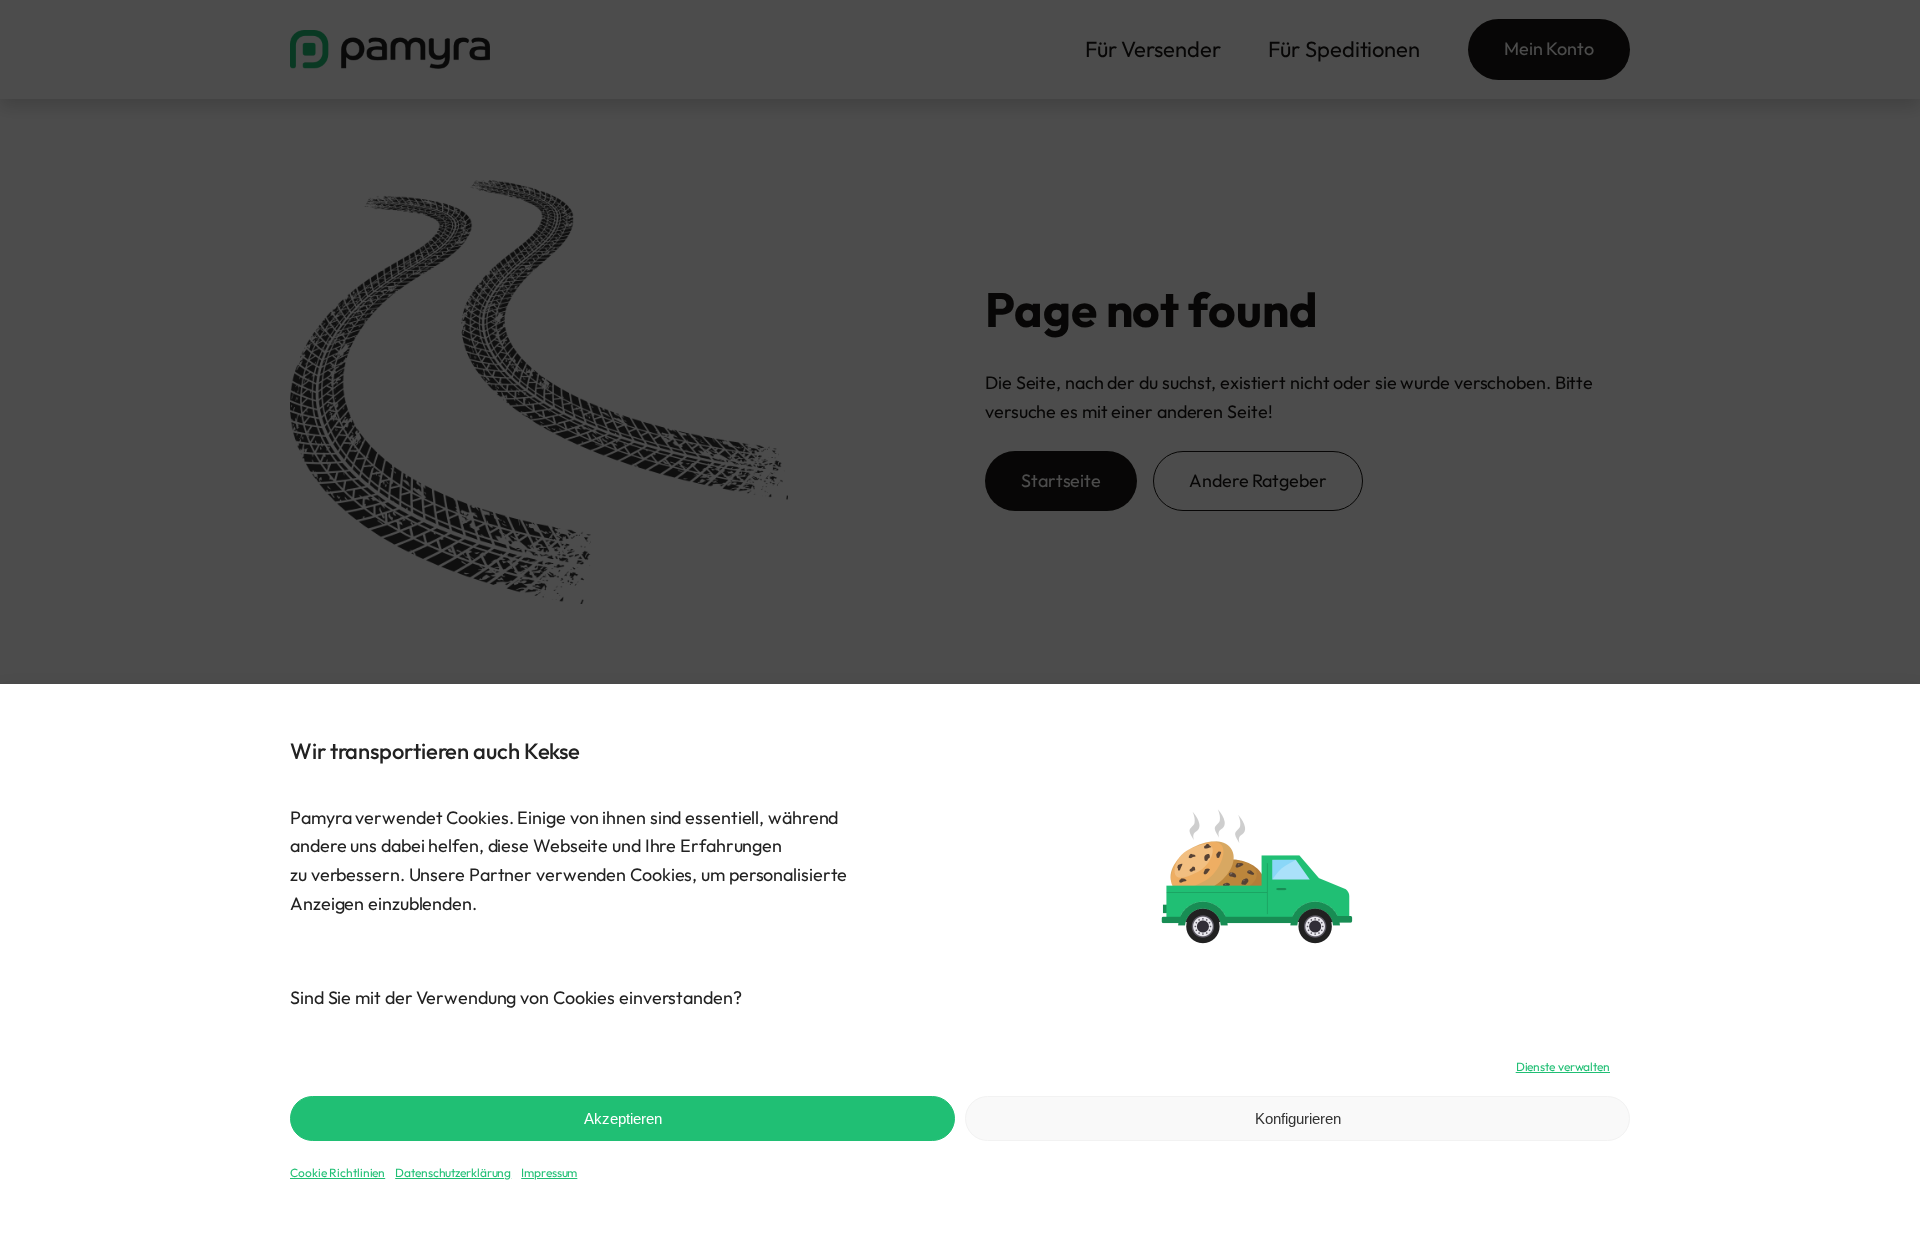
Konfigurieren (1298, 1118)
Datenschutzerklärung (453, 1172)
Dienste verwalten (1563, 1066)
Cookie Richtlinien (337, 1172)
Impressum (549, 1172)
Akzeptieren (623, 1118)
